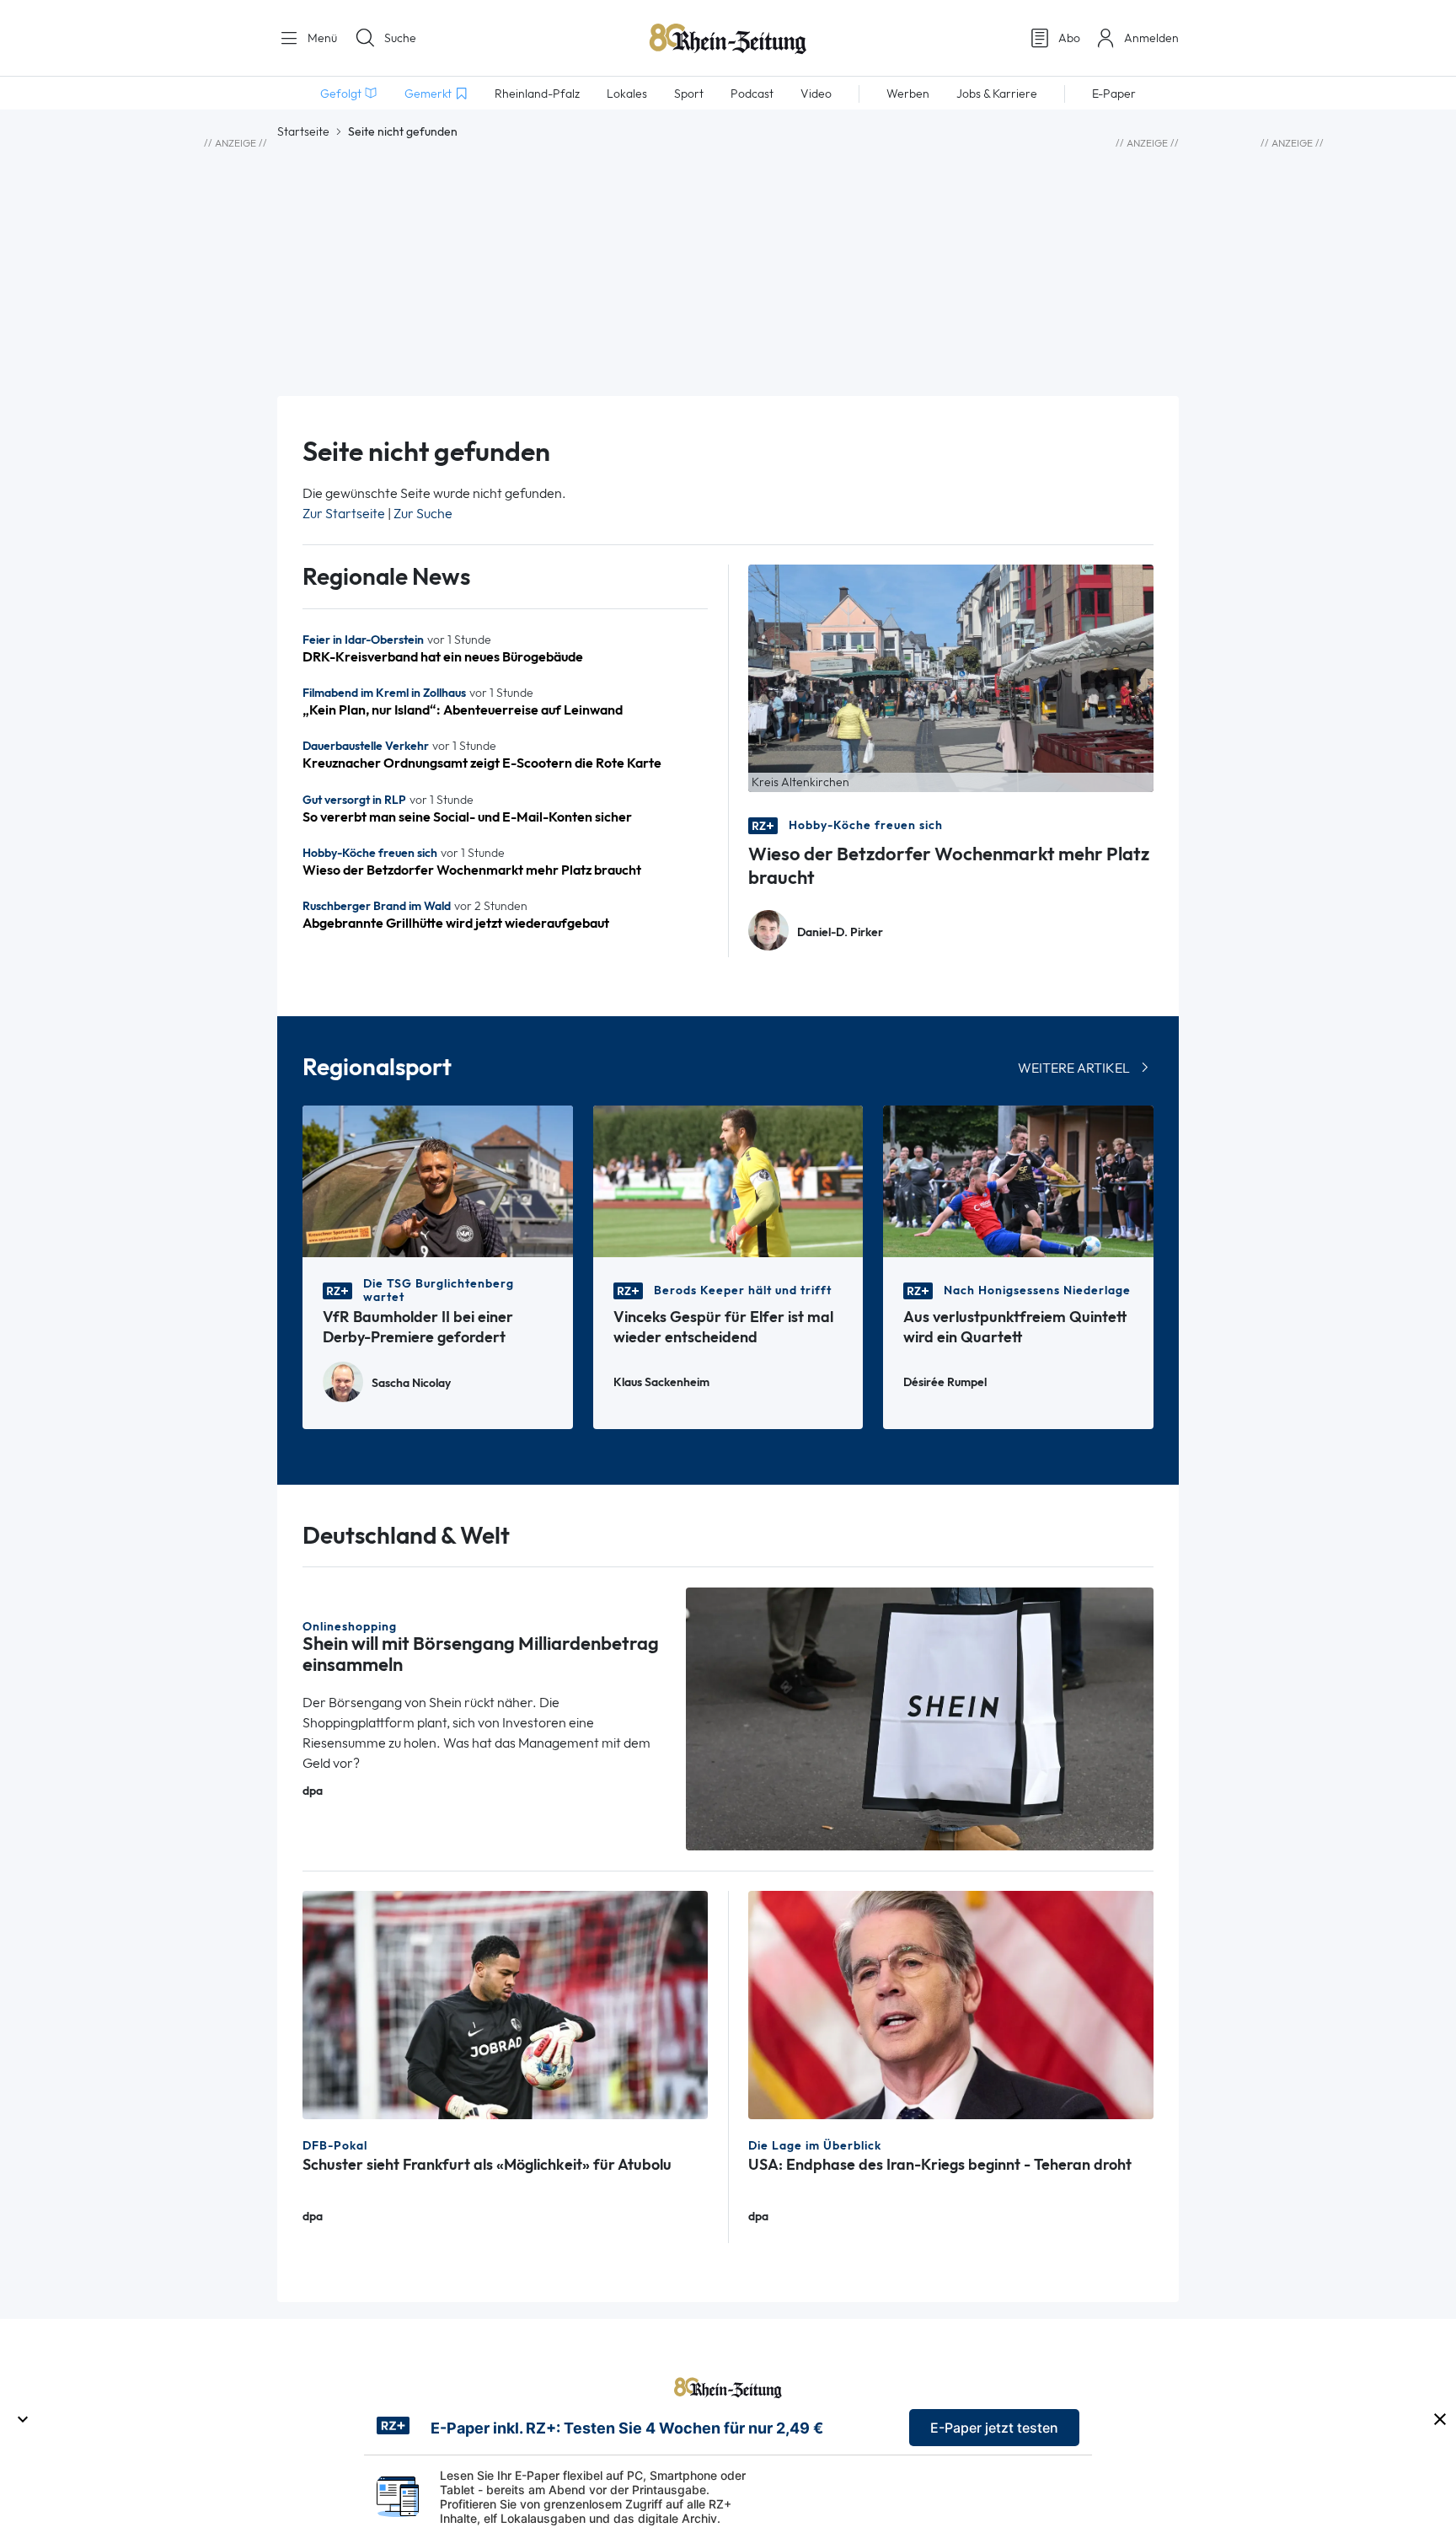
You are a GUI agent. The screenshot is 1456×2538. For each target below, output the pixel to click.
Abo (1069, 38)
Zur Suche (423, 514)
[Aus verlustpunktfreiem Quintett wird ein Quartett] (1018, 1180)
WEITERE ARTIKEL (1074, 1068)
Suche (400, 38)
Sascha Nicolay (411, 1383)
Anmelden (1151, 38)
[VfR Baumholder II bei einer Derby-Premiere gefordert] (438, 1180)
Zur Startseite (344, 514)
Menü (321, 38)
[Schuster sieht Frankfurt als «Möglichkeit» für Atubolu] (505, 2003)
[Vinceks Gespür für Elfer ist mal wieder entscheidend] (728, 1180)
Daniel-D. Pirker (840, 932)
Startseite (303, 131)
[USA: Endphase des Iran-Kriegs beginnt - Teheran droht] (951, 2003)
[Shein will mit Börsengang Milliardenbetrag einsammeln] (920, 1718)
